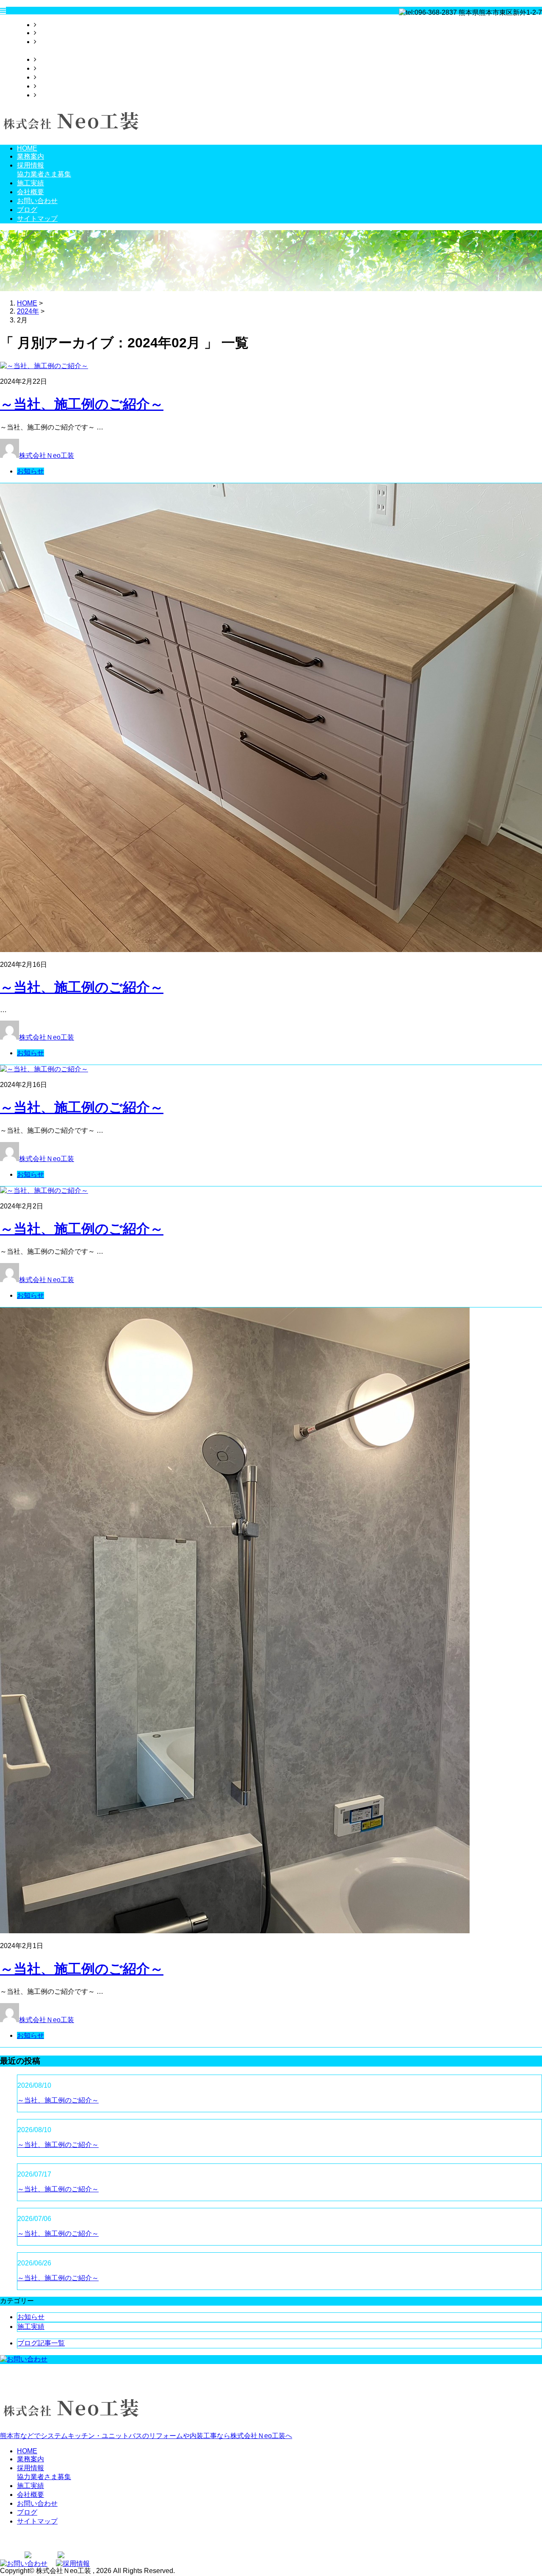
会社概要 (50, 68)
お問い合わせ (57, 77)
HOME (47, 25)
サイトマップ (57, 95)
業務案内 (50, 33)
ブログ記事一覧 (41, 2343)
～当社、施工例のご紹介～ (82, 404)
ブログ (47, 86)
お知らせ (30, 471)
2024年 (28, 311)
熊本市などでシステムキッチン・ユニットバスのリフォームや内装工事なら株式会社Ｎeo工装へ (146, 2436)
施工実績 (50, 59)
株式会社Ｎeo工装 (47, 455)
